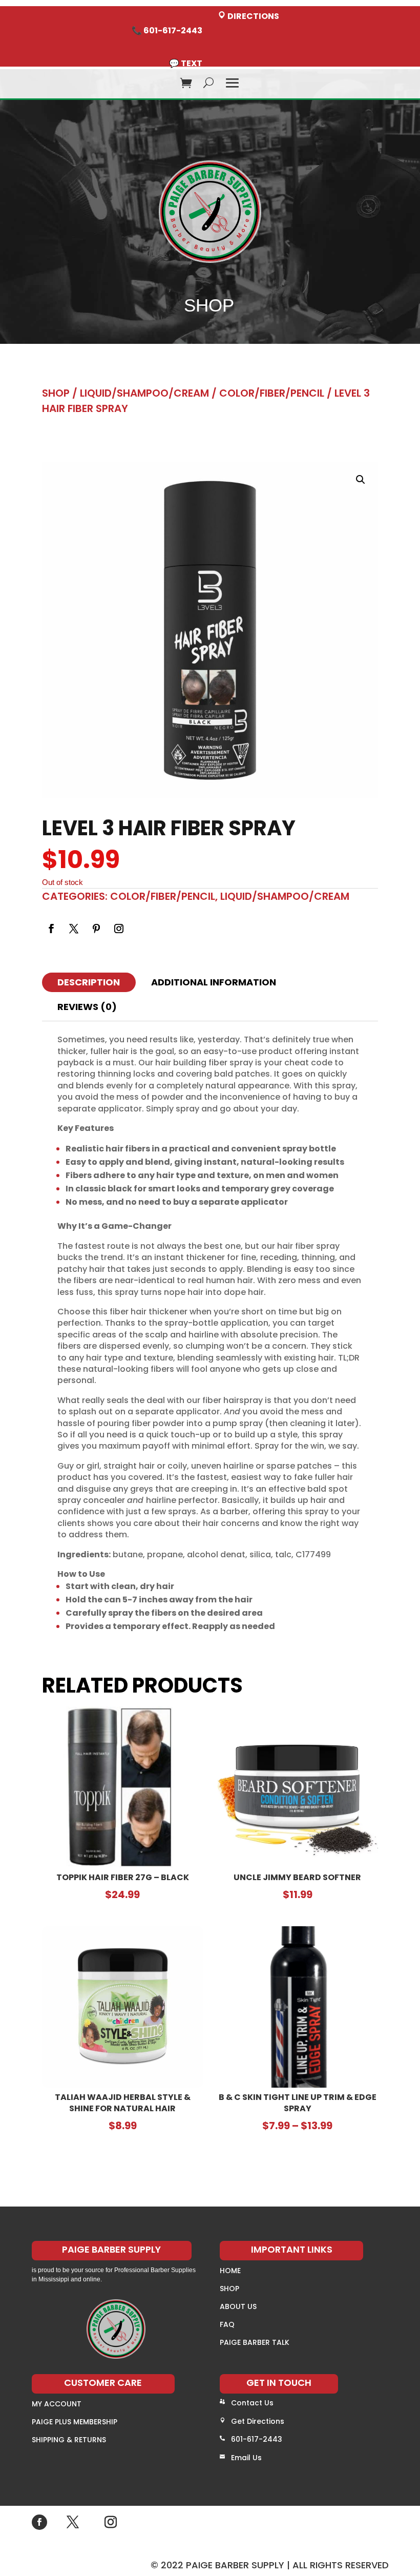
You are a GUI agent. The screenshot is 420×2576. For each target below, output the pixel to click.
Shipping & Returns (69, 2440)
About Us (238, 2306)
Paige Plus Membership (75, 2422)
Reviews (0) (87, 1007)
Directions (253, 16)
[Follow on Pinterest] (96, 929)
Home (230, 2271)
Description (89, 982)
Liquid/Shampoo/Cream (144, 393)
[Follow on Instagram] (119, 929)
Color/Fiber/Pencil (272, 393)
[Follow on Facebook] (51, 929)
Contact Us (252, 2403)
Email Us (246, 2458)
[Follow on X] (74, 929)
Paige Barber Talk (255, 2342)
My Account (57, 2404)
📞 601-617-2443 (167, 30)
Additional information (214, 982)
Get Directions (258, 2421)
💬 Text (186, 63)
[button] (361, 480)
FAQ (227, 2324)
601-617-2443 (257, 2439)
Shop (56, 393)
